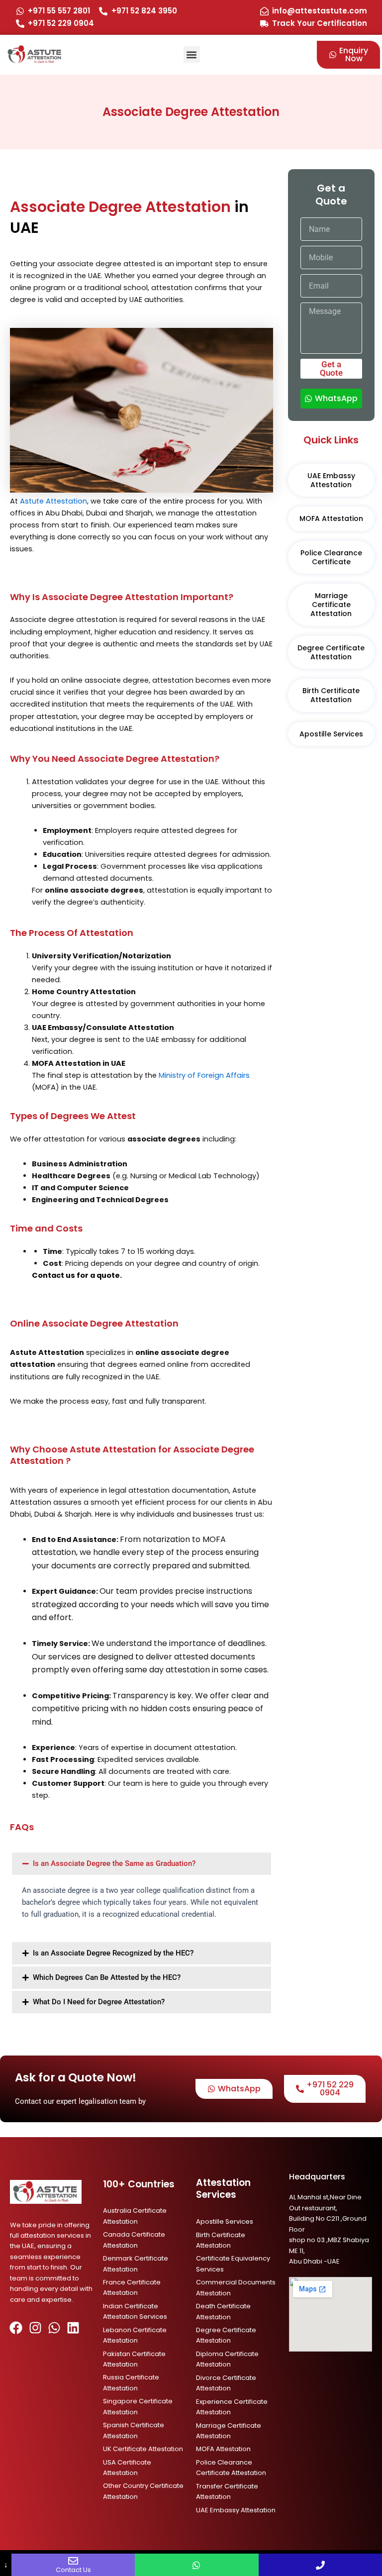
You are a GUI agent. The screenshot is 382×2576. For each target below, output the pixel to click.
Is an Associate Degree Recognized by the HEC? (113, 1953)
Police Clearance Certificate (331, 557)
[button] (192, 54)
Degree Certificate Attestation (331, 652)
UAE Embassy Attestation (331, 480)
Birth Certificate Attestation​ (331, 695)
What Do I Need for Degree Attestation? (99, 2002)
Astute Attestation (53, 501)
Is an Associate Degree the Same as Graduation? (114, 1863)
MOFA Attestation (331, 518)
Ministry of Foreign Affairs (204, 1075)
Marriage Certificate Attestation (331, 605)
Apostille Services (331, 734)
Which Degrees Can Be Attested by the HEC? (107, 1977)
